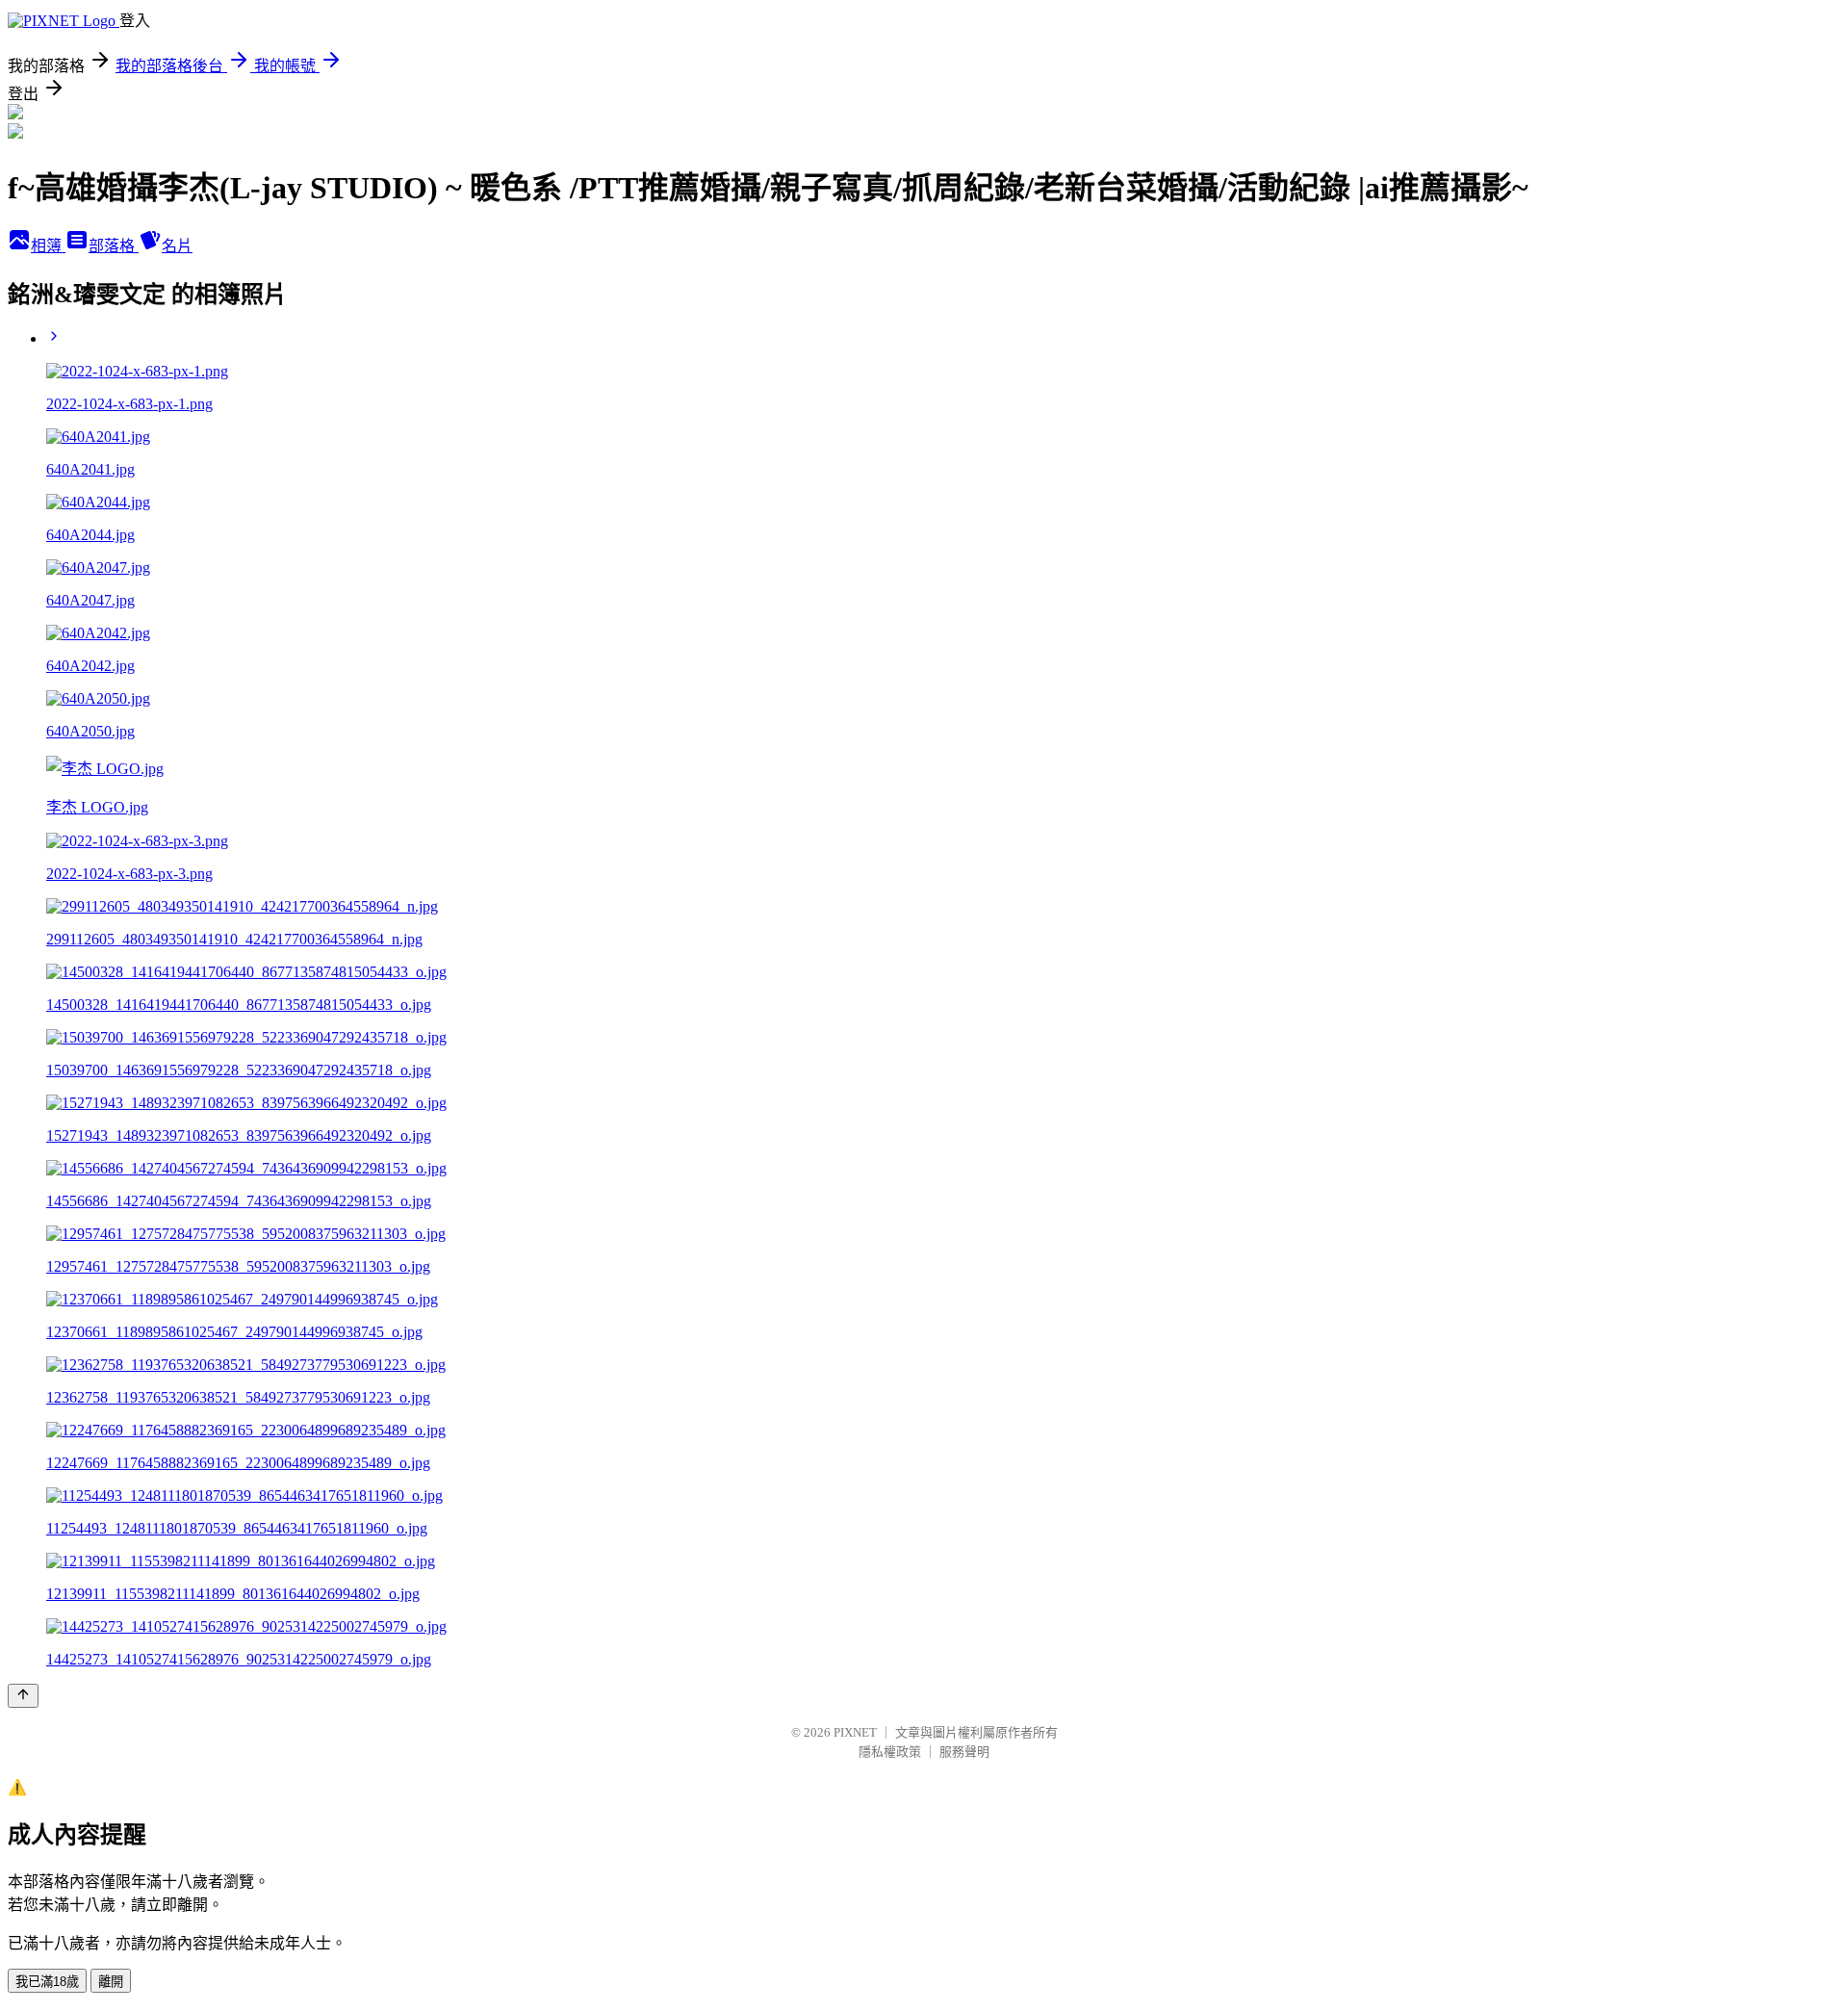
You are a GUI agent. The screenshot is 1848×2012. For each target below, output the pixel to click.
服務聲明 (964, 1752)
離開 (111, 1982)
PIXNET (855, 1732)
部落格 (114, 246)
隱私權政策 (890, 1752)
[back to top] (23, 1696)
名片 (177, 246)
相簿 (48, 246)
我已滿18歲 (47, 1982)
